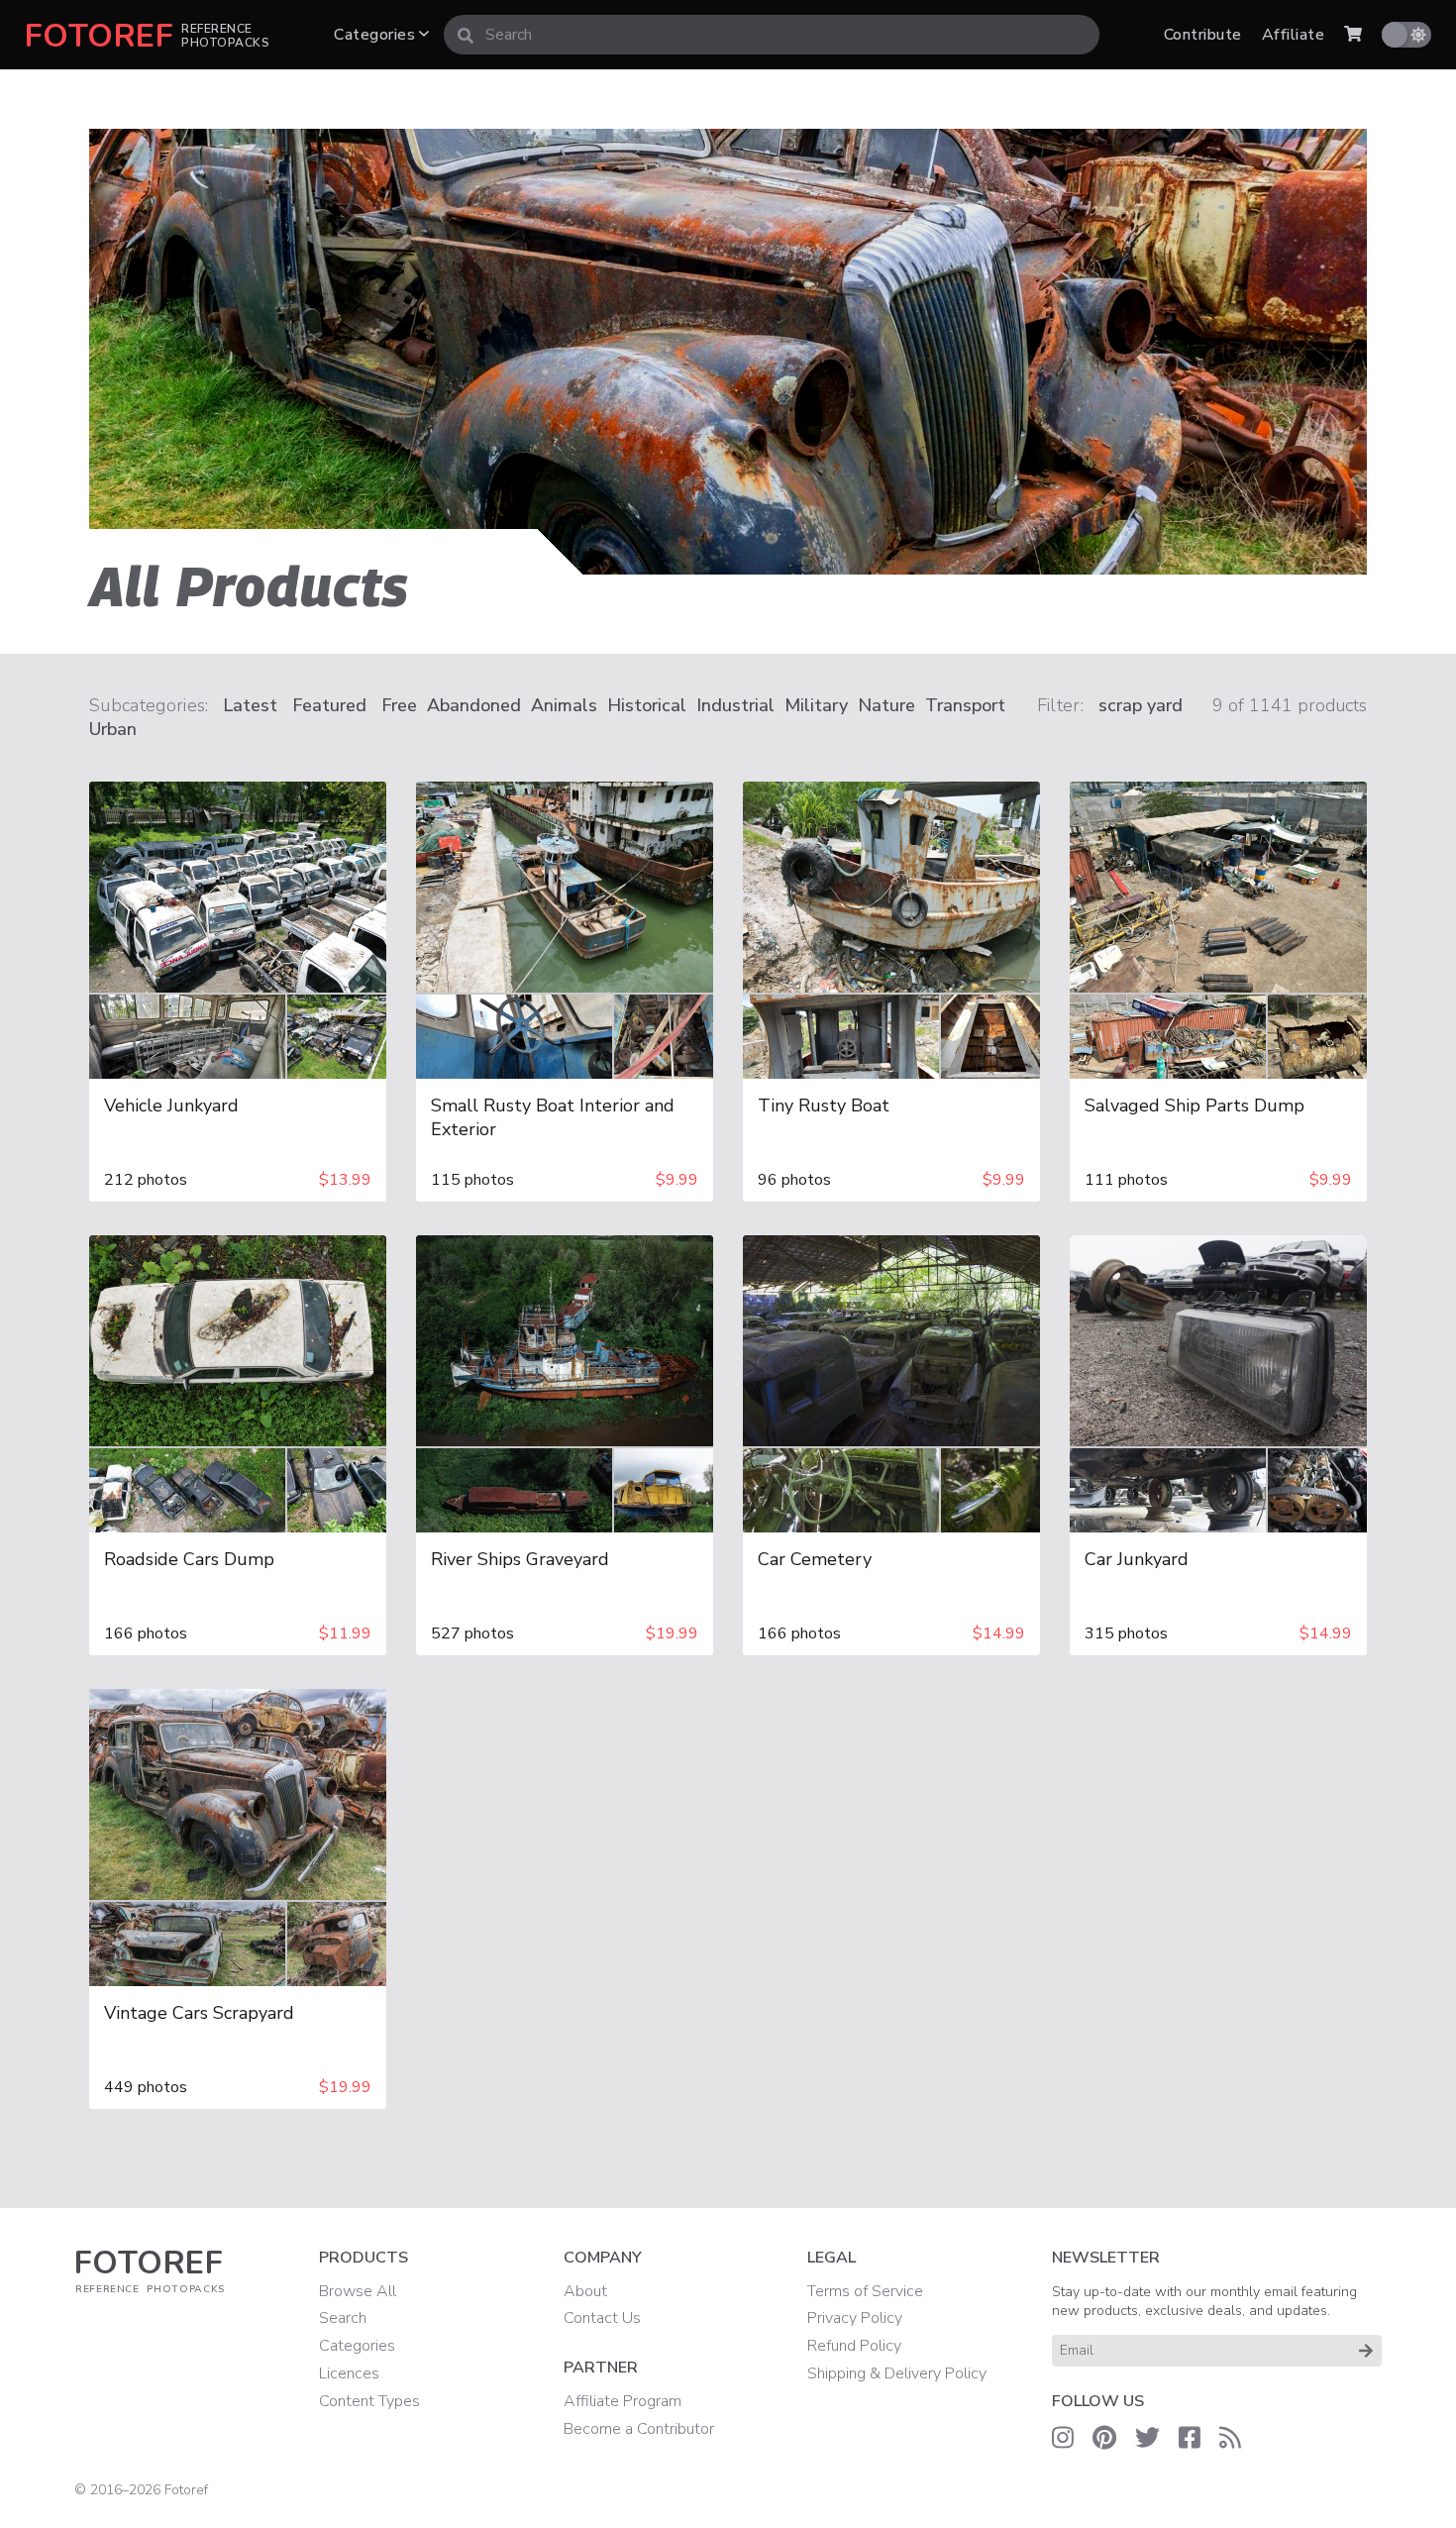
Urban (113, 729)
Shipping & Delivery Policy (897, 2373)
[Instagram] (1063, 2439)
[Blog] (1230, 2439)
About (585, 2291)
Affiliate (1293, 35)
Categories (376, 35)
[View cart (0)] (1353, 35)
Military (816, 705)
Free (399, 705)
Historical (647, 705)
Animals (564, 705)
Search (343, 2318)
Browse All (358, 2291)
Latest (250, 705)
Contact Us (602, 2318)
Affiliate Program (623, 2401)
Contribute (1203, 35)
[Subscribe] (1366, 2351)
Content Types (369, 2401)
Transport (965, 705)
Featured (329, 705)
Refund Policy (854, 2346)
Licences (349, 2373)
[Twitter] (1147, 2439)
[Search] (466, 35)
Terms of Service (865, 2291)
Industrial (735, 705)
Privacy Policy (855, 2318)
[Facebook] (1190, 2439)
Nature (886, 705)
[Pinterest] (1104, 2439)
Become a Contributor (639, 2429)
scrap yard (1141, 705)
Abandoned (474, 705)
